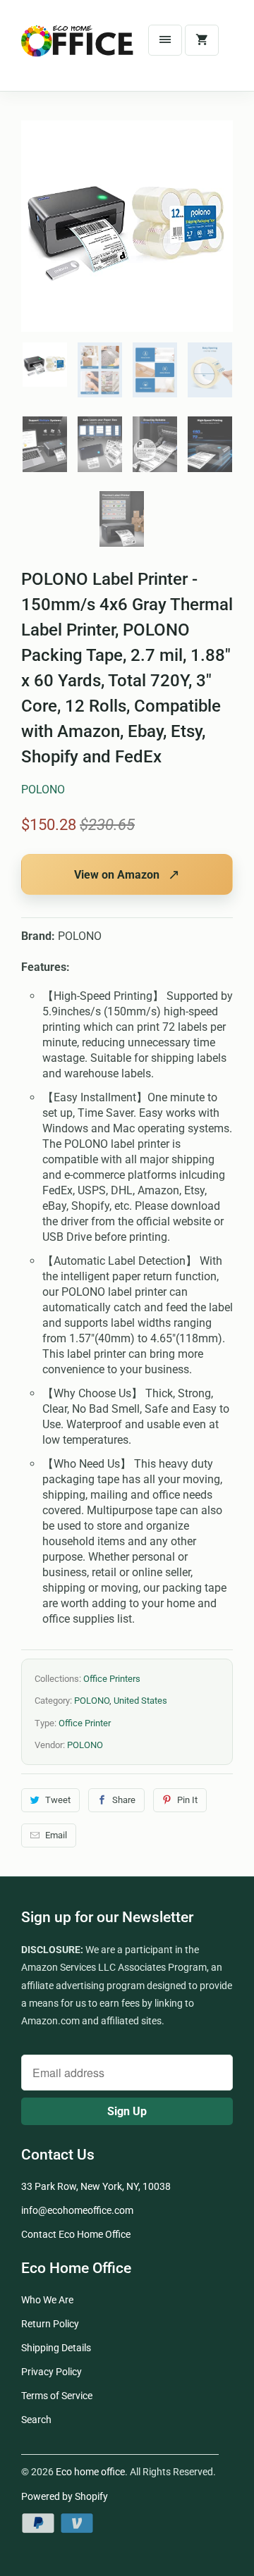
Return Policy (50, 2324)
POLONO (43, 789)
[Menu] (165, 40)
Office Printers (112, 1679)
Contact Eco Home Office (76, 2234)
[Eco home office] (78, 51)
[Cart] (202, 40)
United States (140, 1701)
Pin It (187, 1800)
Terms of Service (57, 2396)
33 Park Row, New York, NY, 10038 (96, 2186)
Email (56, 1835)
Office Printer (85, 1723)
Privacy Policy (52, 2372)
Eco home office (90, 2472)
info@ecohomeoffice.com (77, 2210)
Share (124, 1800)
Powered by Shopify (65, 2496)
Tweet (58, 1800)
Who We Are (47, 2300)
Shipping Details (56, 2348)
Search (36, 2420)
